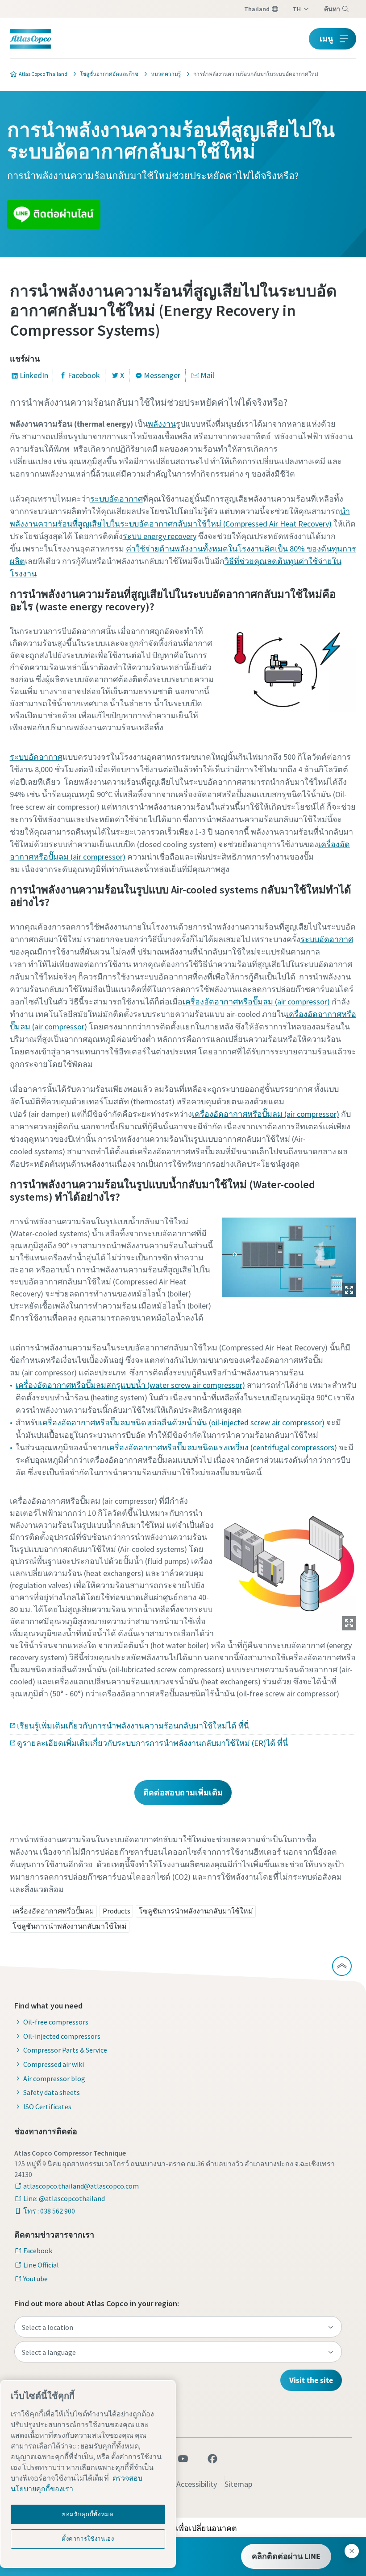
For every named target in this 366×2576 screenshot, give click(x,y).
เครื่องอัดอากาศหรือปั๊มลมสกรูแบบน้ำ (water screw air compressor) (130, 1385)
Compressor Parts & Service (65, 2050)
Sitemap (238, 2484)
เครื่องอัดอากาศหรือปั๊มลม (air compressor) (256, 1002)
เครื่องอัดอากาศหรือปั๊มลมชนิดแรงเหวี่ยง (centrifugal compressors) (222, 1447)
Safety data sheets (52, 2092)
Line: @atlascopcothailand (64, 2198)
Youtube (35, 2279)
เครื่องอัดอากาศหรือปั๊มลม (53, 1911)
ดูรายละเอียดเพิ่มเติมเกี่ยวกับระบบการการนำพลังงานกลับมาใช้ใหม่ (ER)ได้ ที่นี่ (152, 1743)
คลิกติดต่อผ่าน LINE (286, 2556)
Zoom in (349, 1290)
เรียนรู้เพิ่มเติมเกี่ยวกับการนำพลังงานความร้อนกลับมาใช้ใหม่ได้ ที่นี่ (133, 1726)
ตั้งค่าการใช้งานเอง (88, 2539)
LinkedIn (34, 375)
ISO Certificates (47, 2107)
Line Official (41, 2265)
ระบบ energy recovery (160, 536)
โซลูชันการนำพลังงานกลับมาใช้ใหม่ (196, 1911)
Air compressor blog (54, 2078)
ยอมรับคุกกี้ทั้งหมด (88, 2514)
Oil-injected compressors (62, 2036)
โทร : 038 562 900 (49, 2211)
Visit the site (311, 2380)
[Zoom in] (289, 1255)
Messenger (162, 375)
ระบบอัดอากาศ (116, 499)
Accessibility (197, 2484)
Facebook (84, 375)
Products (116, 1911)
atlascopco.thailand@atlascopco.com (81, 2186)
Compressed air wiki (54, 2064)
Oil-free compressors (56, 2022)
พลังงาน (162, 424)
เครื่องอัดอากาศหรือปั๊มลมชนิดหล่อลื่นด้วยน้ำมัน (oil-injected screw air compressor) (182, 1422)
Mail (207, 375)
